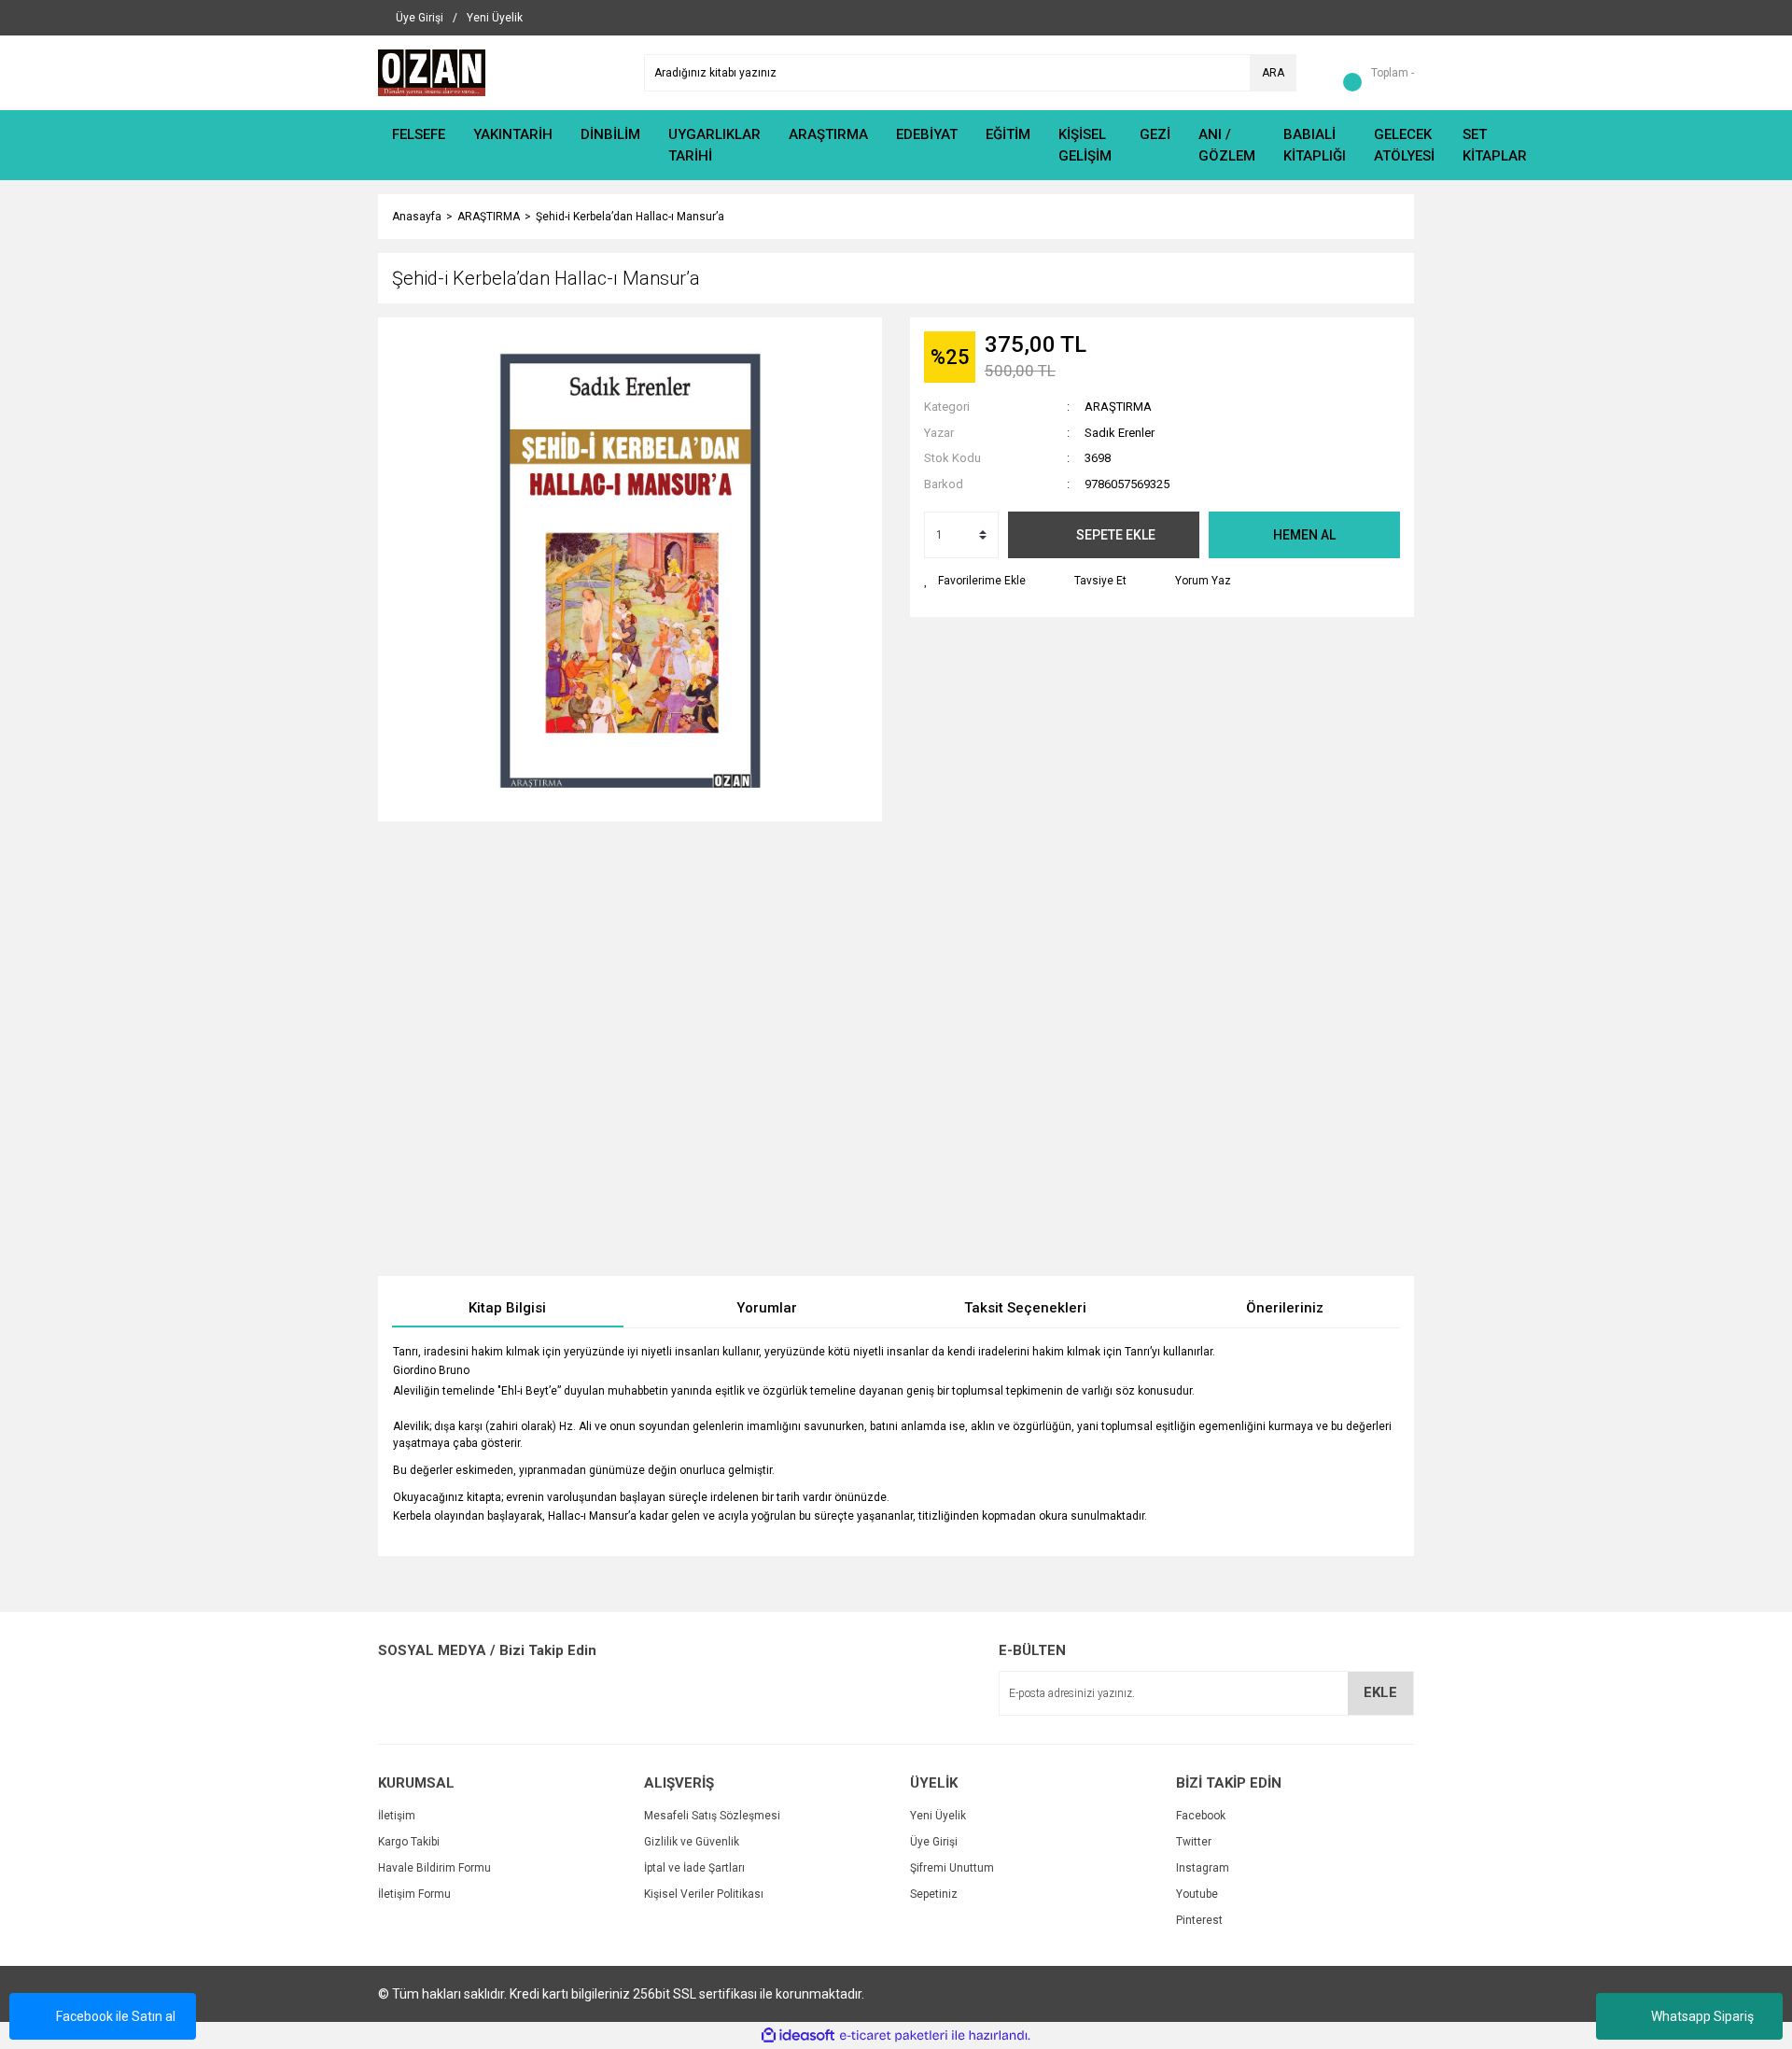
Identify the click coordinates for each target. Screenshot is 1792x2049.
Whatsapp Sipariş (1702, 2016)
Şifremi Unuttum (952, 1868)
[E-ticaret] (894, 2036)
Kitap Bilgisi (507, 1308)
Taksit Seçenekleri (1025, 1308)
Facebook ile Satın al (116, 2016)
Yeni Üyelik (938, 1816)
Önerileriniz (1285, 1308)
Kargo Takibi (409, 1842)
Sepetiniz (934, 1894)
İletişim (397, 1816)
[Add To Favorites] (975, 581)
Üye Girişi (934, 1842)
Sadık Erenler (1120, 433)
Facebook (1201, 1816)
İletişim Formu (414, 1894)
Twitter (1194, 1842)
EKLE (1380, 1692)
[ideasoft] (798, 2035)
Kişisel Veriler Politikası (704, 1894)
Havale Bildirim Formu (434, 1868)
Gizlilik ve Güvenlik (692, 1842)
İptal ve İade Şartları (694, 1868)
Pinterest (1199, 1920)
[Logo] (432, 72)
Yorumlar (767, 1308)
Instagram (1203, 1868)
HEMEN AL (1304, 535)
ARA (1273, 73)
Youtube (1197, 1894)
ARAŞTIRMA (1118, 407)
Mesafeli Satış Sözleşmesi (712, 1816)
